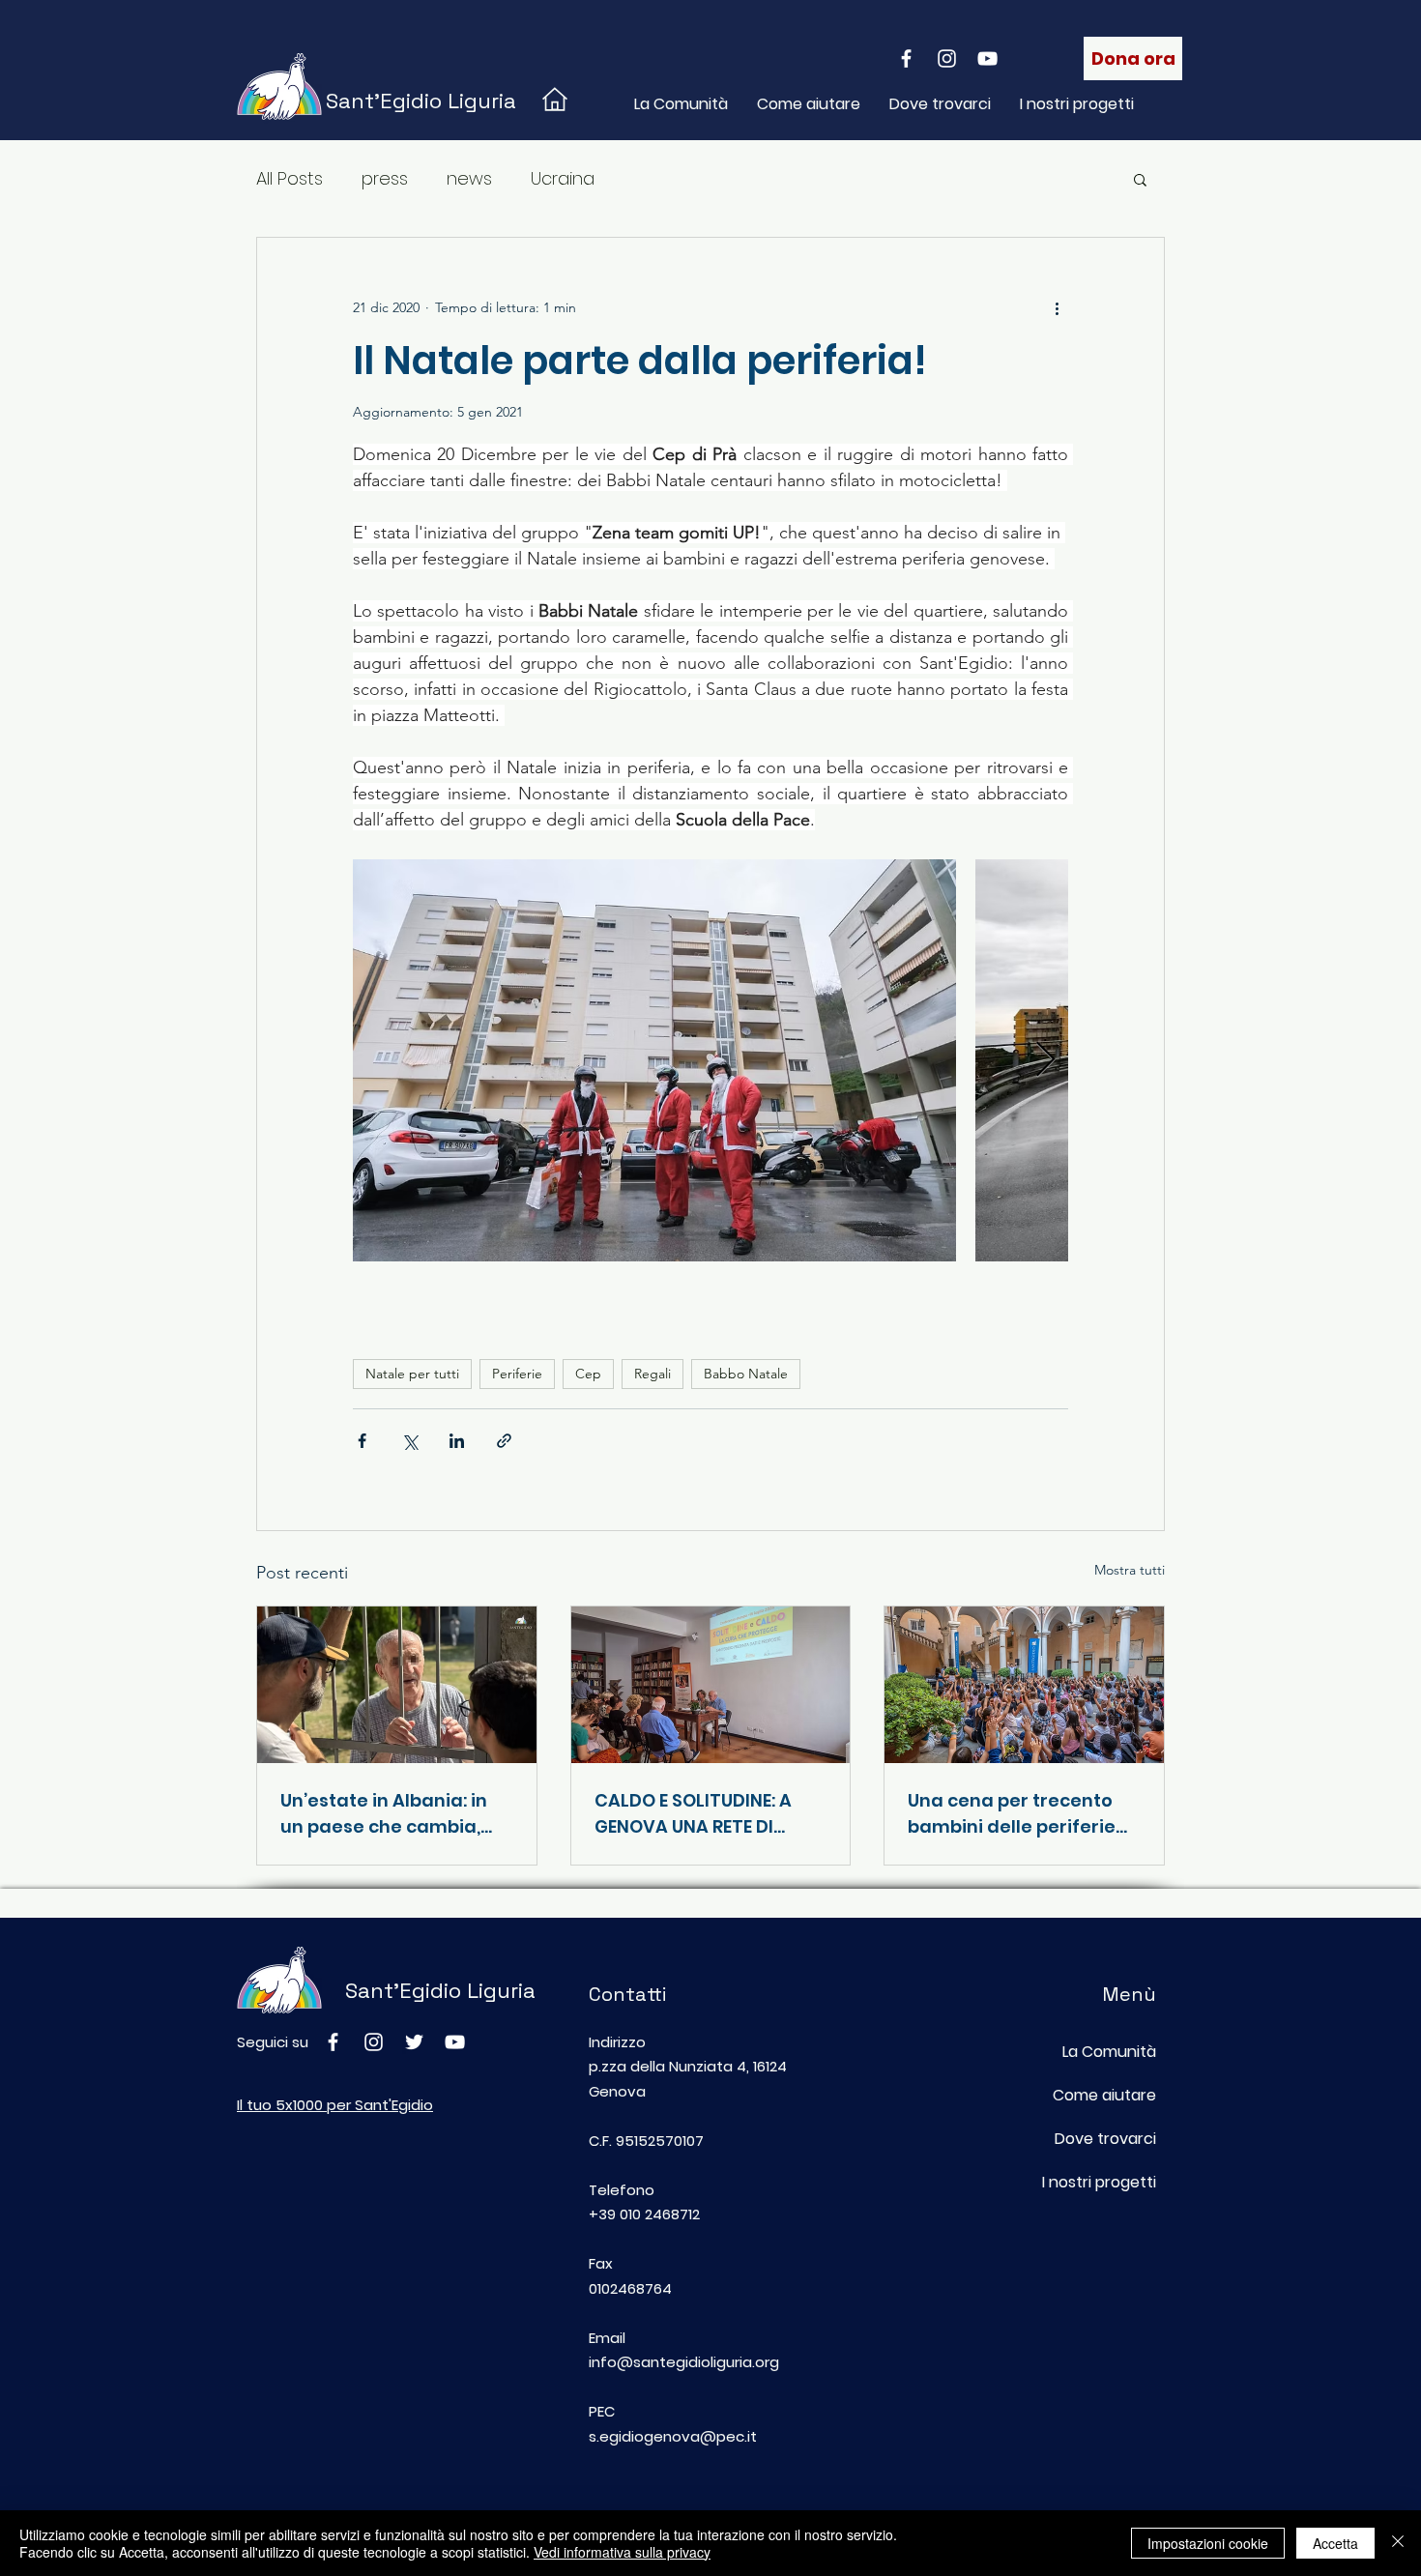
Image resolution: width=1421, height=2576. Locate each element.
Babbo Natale (746, 1374)
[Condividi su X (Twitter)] (409, 1441)
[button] (1140, 179)
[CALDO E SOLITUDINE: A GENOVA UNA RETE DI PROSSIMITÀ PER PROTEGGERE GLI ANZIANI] (711, 1685)
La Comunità (1109, 2052)
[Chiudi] (1398, 2543)
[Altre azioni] (1057, 307)
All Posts (290, 178)
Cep (588, 1374)
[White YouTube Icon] (987, 58)
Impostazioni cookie (1208, 2543)
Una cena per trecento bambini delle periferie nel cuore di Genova (1012, 1814)
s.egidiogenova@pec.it (673, 2436)
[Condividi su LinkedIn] (457, 1441)
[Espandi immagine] (654, 1060)
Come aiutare (1104, 2095)
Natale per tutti (412, 1374)
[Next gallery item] (1045, 1061)
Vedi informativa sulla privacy (622, 2552)
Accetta (1335, 2543)
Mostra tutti (1130, 1570)
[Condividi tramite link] (504, 1441)
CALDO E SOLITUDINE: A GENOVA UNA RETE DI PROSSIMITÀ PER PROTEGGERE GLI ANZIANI (702, 1814)
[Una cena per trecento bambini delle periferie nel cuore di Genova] (1024, 1685)
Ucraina (563, 178)
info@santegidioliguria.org (684, 2362)
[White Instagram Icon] (947, 58)
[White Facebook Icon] (906, 58)
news (469, 178)
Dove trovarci (1105, 2139)
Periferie (517, 1374)
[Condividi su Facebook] (362, 1441)
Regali (652, 1374)
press (385, 178)
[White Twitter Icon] (414, 2042)
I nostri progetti (1099, 2182)
